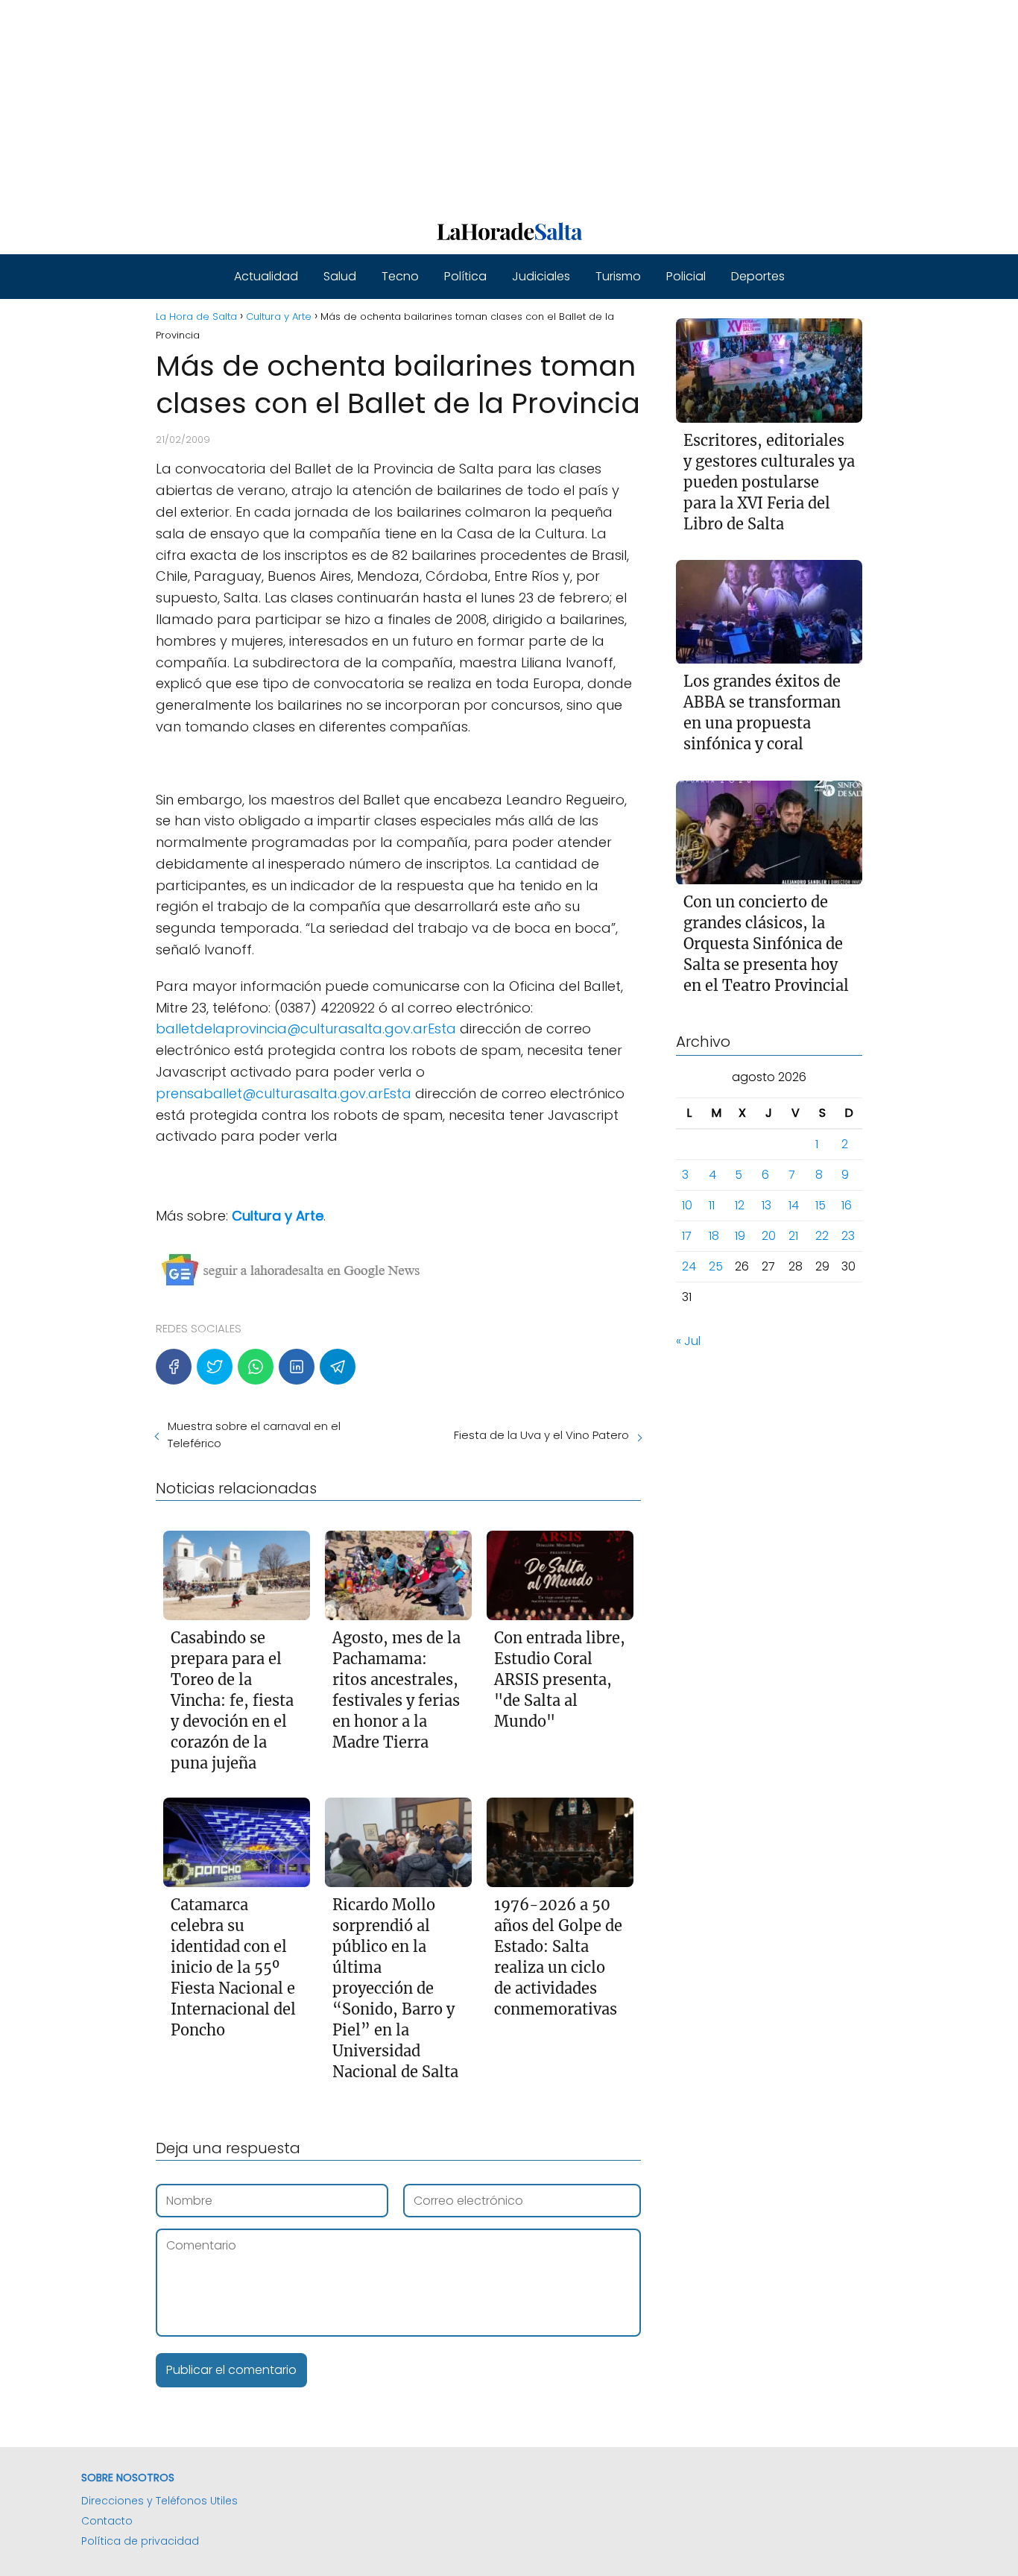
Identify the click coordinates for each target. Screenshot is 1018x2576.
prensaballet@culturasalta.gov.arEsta (284, 1093)
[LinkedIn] (297, 1367)
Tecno (400, 276)
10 (687, 1206)
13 (766, 1206)
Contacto (107, 2521)
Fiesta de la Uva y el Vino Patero (541, 1435)
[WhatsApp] (256, 1367)
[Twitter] (215, 1367)
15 (821, 1206)
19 (740, 1237)
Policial (686, 276)
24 (689, 1267)
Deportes (758, 276)
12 (740, 1206)
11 (712, 1206)
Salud (340, 276)
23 (848, 1237)
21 (793, 1237)
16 (847, 1206)
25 (716, 1267)
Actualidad (266, 276)
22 (822, 1237)
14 (794, 1206)
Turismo (618, 276)
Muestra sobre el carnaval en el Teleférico (254, 1435)
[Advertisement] (447, 104)
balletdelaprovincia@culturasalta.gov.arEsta (306, 1029)
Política (465, 276)
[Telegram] (338, 1367)
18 (714, 1237)
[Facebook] (174, 1367)
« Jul (688, 1342)
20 (769, 1237)
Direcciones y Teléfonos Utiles (159, 2501)
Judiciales (541, 276)
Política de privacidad (140, 2541)
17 (687, 1237)
